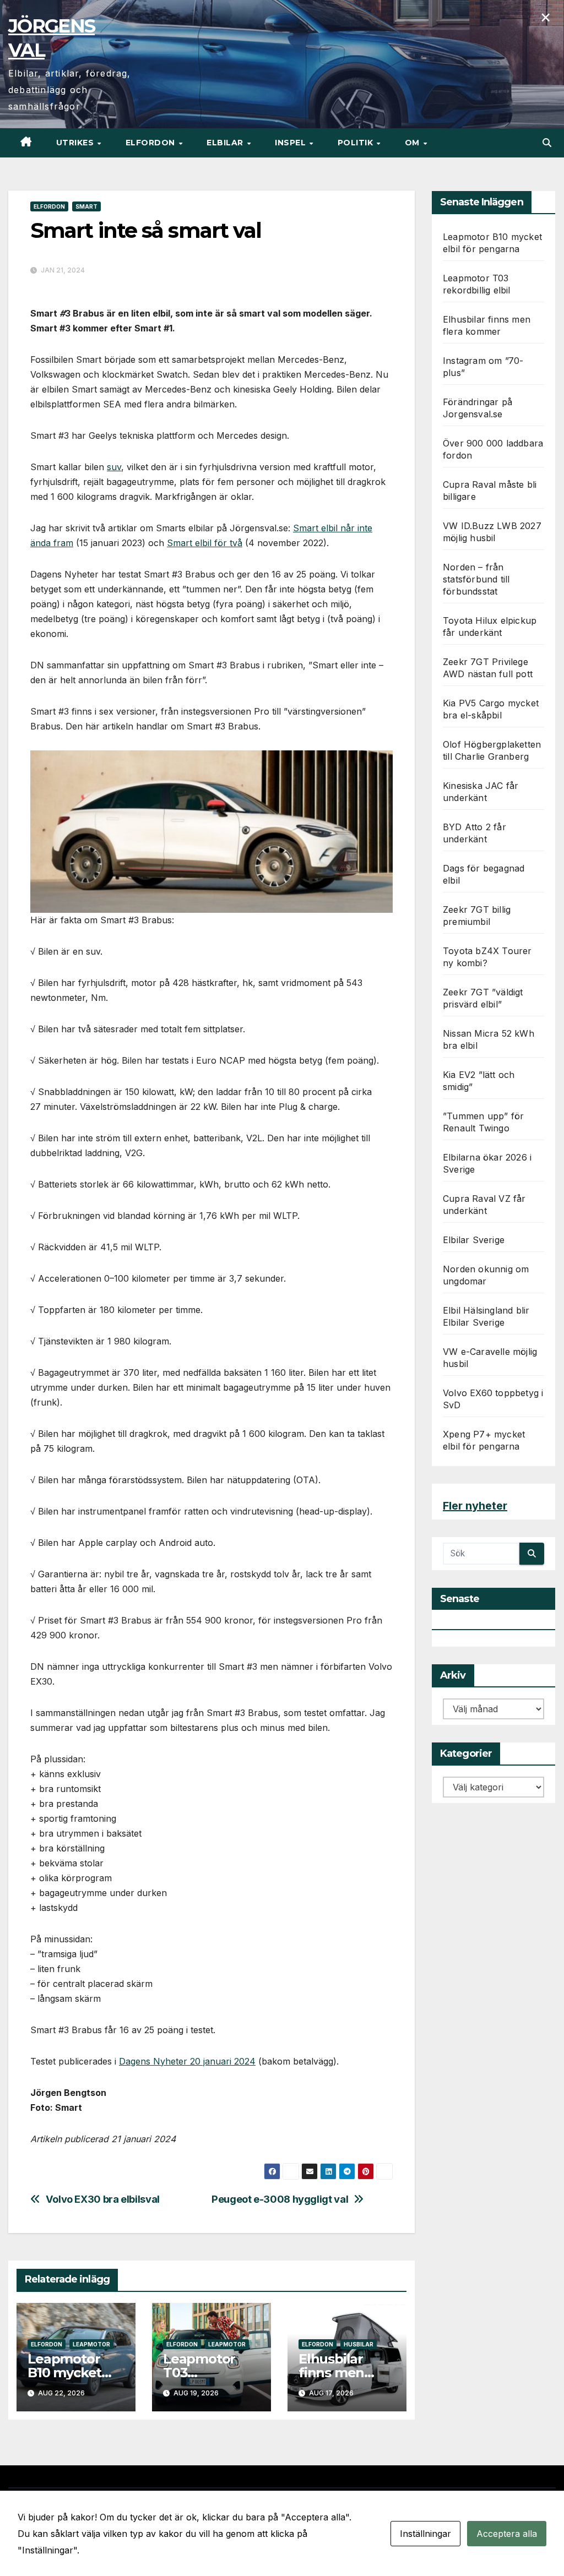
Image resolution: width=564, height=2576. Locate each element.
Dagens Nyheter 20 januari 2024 (187, 2061)
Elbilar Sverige (474, 1240)
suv (114, 467)
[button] (547, 143)
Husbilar (359, 2344)
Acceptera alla (507, 2534)
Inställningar (425, 2534)
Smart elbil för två (205, 543)
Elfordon (152, 143)
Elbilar (226, 143)
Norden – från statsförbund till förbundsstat (476, 579)
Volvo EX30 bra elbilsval (103, 2199)
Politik (357, 143)
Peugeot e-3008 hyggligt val (280, 2199)
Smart (86, 206)
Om (414, 143)
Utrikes (76, 143)
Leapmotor (91, 2344)
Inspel (292, 143)
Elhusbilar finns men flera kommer (343, 2373)
